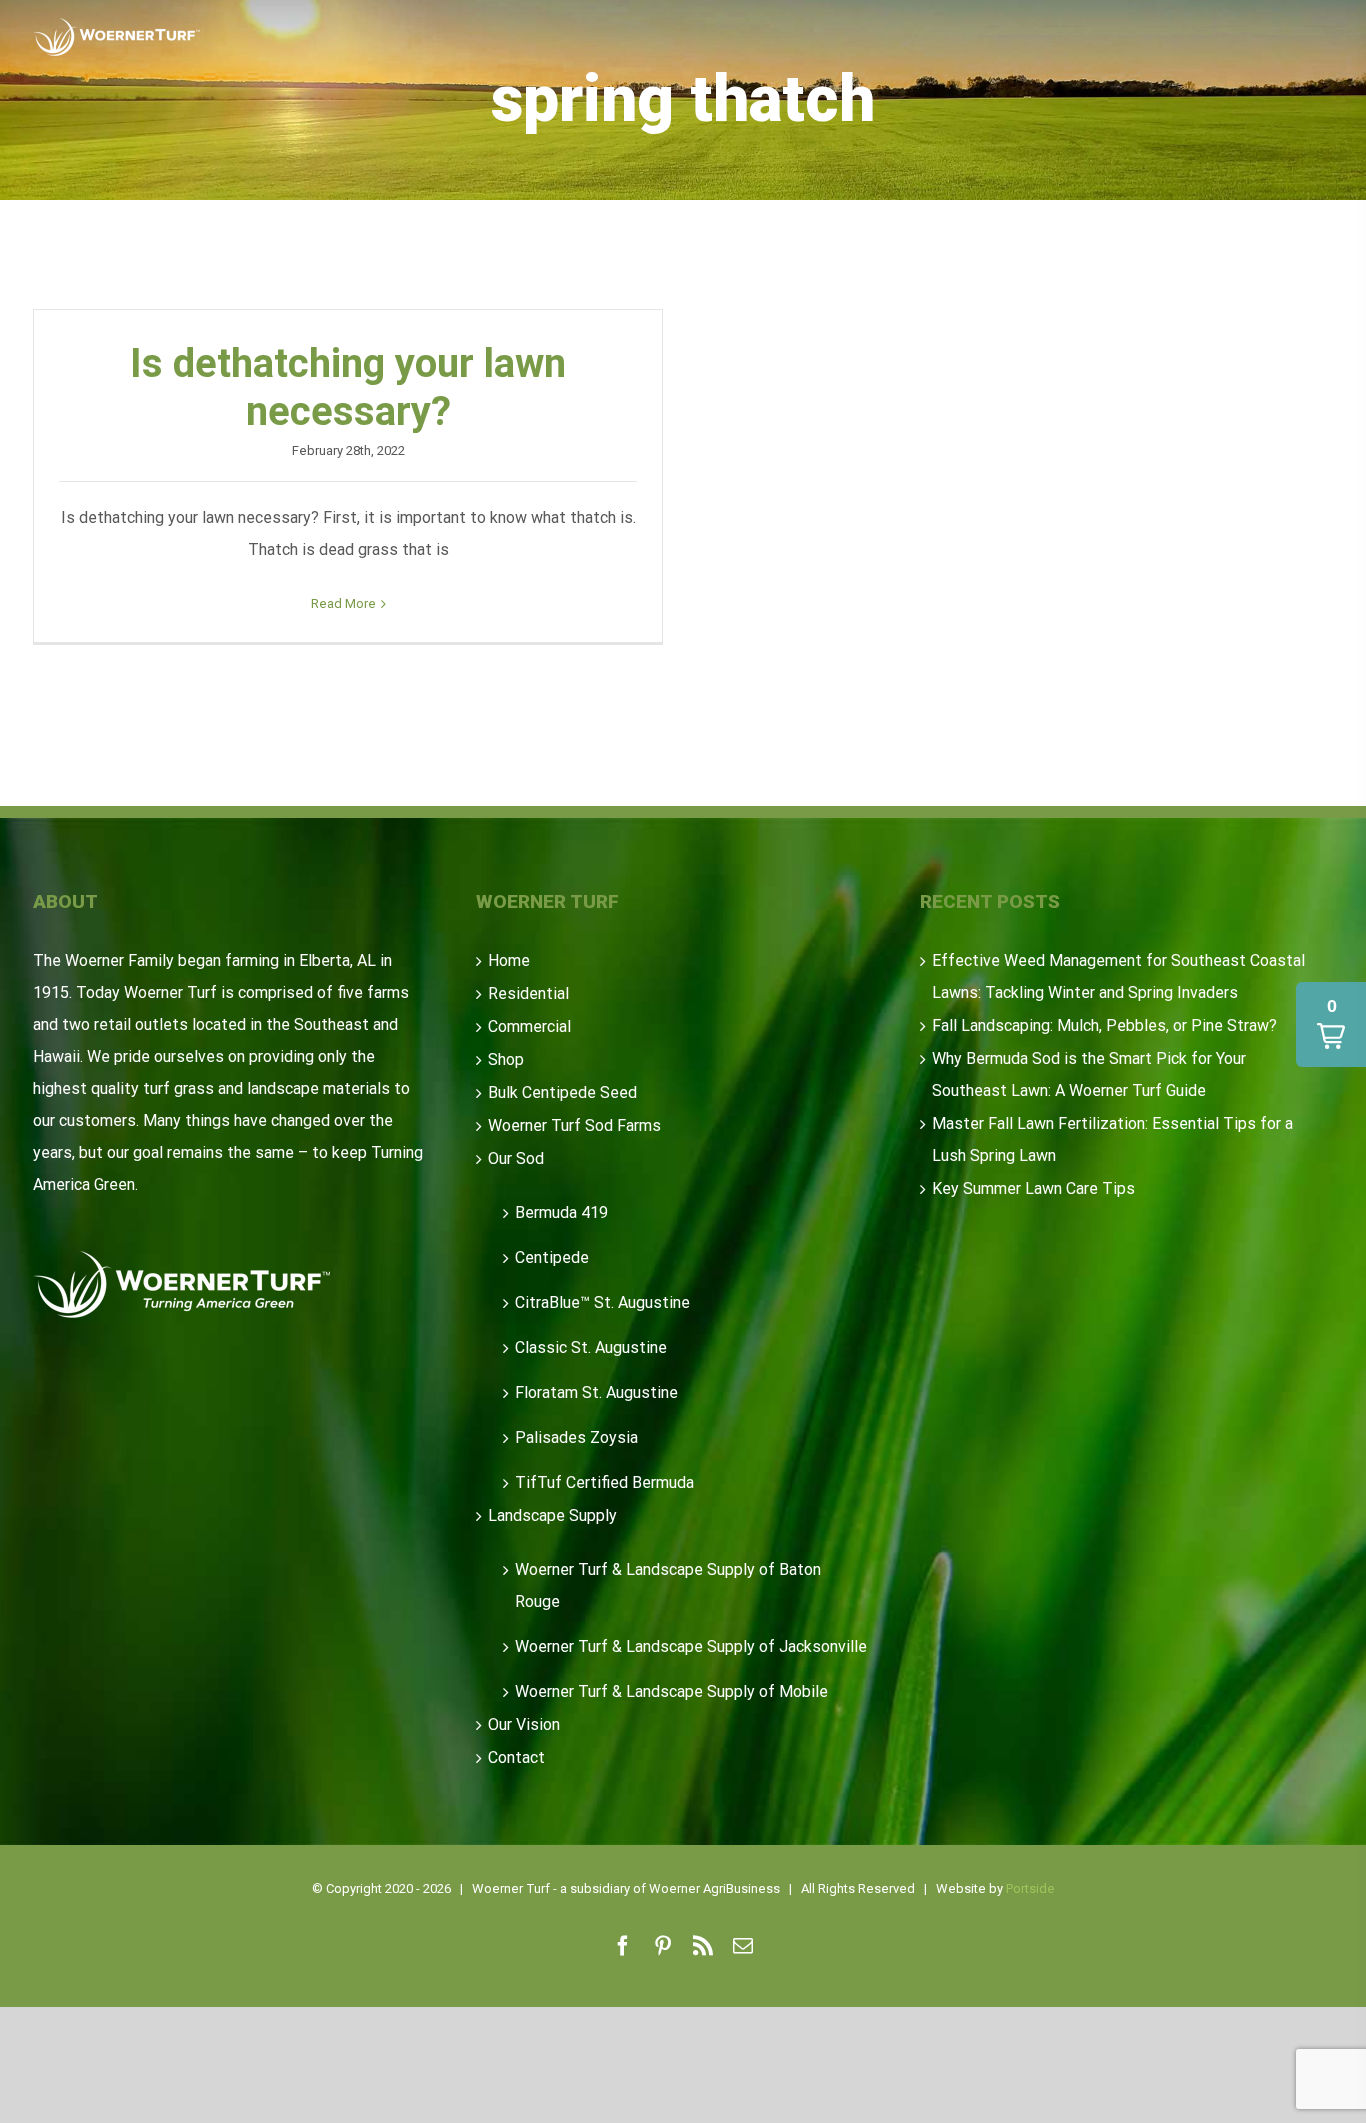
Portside (1030, 1888)
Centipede (552, 1257)
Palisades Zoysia (576, 1437)
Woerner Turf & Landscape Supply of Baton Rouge (668, 1585)
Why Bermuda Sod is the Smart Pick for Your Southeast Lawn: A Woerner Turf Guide (1089, 1074)
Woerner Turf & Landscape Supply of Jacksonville (691, 1646)
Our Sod (516, 1158)
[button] (1331, 1024)
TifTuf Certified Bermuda (604, 1482)
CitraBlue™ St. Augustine (602, 1302)
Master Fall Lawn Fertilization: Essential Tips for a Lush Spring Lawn (1112, 1139)
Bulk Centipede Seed (562, 1092)
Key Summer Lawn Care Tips (1033, 1188)
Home (509, 960)
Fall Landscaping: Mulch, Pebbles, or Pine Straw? (1104, 1025)
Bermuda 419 (561, 1212)
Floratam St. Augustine (596, 1392)
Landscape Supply (552, 1515)
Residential (528, 993)
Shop (506, 1059)
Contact (516, 1757)
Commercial (529, 1026)
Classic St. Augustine (591, 1347)
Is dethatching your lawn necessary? (348, 387)
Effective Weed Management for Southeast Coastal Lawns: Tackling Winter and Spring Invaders (1118, 976)
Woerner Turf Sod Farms (574, 1125)
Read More (343, 603)
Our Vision (524, 1724)
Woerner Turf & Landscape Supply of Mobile (671, 1691)
